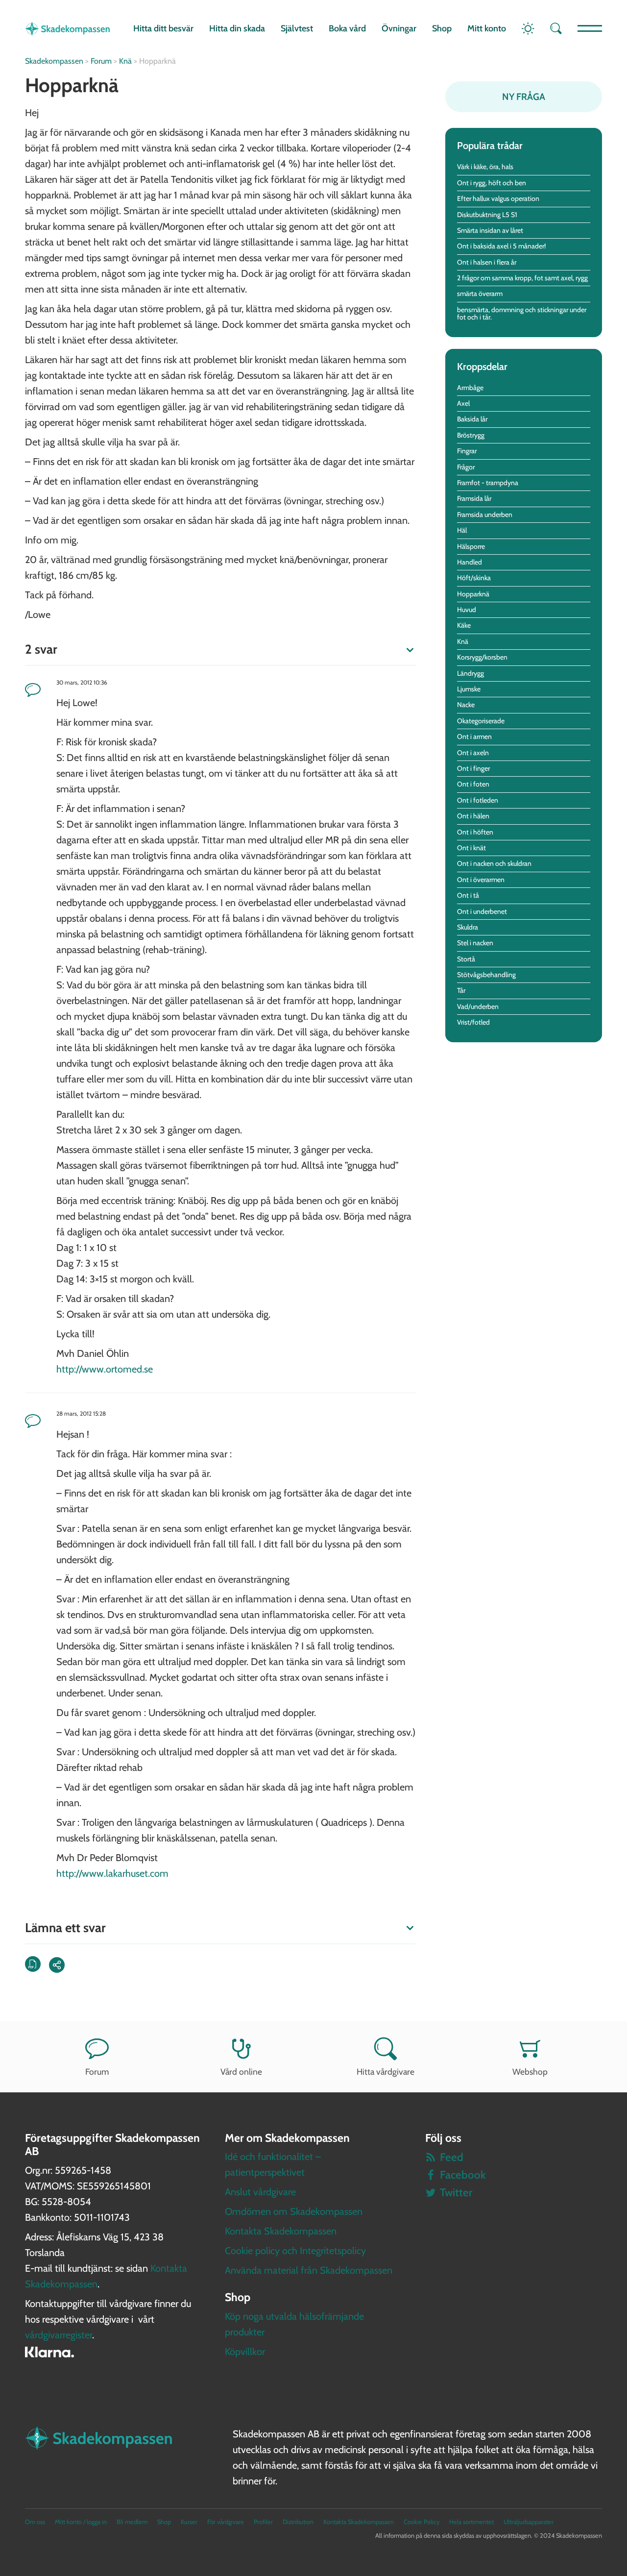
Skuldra (468, 927)
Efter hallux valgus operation (498, 198)
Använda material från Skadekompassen (309, 2270)
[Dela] (57, 1965)
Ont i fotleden (478, 800)
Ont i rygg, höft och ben (492, 183)
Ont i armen (474, 736)
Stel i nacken (475, 943)
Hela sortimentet (471, 2522)
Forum (97, 2072)
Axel (463, 403)
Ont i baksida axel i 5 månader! (501, 246)
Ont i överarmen (481, 880)
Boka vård (347, 28)
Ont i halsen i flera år (487, 262)
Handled (470, 562)
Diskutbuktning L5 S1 (487, 215)
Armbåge (470, 388)
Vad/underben (478, 1006)
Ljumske (469, 689)
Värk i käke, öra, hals (485, 167)
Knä (463, 641)
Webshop (530, 2072)
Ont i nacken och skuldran (494, 863)
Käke (464, 625)
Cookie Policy (422, 2522)
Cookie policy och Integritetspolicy (295, 2251)
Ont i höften (475, 832)
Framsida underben (485, 515)
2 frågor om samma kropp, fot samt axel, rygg (522, 278)
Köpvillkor (245, 2352)
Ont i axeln (473, 753)
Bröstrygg (471, 435)
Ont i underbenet (482, 911)
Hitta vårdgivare (386, 2072)
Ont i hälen (473, 816)
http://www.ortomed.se (105, 1369)
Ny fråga (524, 97)
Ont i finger (473, 768)
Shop (442, 28)
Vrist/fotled (473, 1022)
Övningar (399, 28)
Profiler (263, 2522)
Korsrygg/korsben (482, 657)
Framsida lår (474, 498)
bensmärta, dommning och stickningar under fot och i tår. (522, 313)
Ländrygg (470, 673)
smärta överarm (480, 294)
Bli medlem (132, 2522)
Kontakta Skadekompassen (281, 2231)
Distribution (298, 2522)
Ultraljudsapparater (529, 2522)
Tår (461, 990)
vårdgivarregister (59, 2335)
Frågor (466, 467)
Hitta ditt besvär (163, 28)
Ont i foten (473, 784)
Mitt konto (487, 28)
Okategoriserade (481, 721)
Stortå (466, 959)
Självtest (297, 28)
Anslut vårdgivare (260, 2192)
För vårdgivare (226, 2522)
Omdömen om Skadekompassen (294, 2211)
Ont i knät (471, 848)
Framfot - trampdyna (488, 483)
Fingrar (467, 451)
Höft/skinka (474, 578)
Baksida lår (472, 419)
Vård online (241, 2072)
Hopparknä (473, 594)
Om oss (35, 2522)
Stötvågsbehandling (486, 975)
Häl (462, 530)
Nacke (466, 705)
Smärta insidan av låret (490, 230)
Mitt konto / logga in (81, 2522)
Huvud (467, 610)
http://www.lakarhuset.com (112, 1873)
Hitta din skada (237, 28)
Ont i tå (468, 895)
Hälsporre (471, 546)
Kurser (189, 2522)
